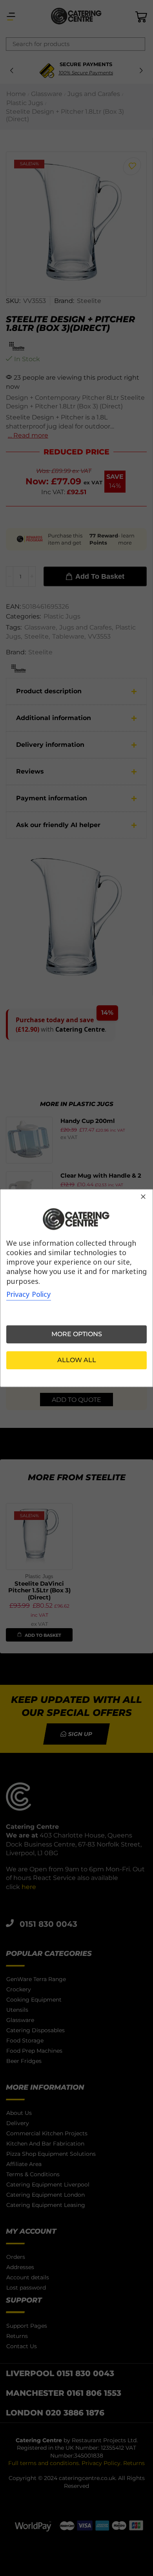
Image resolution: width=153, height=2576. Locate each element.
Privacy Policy (29, 1294)
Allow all (77, 1360)
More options (77, 1334)
